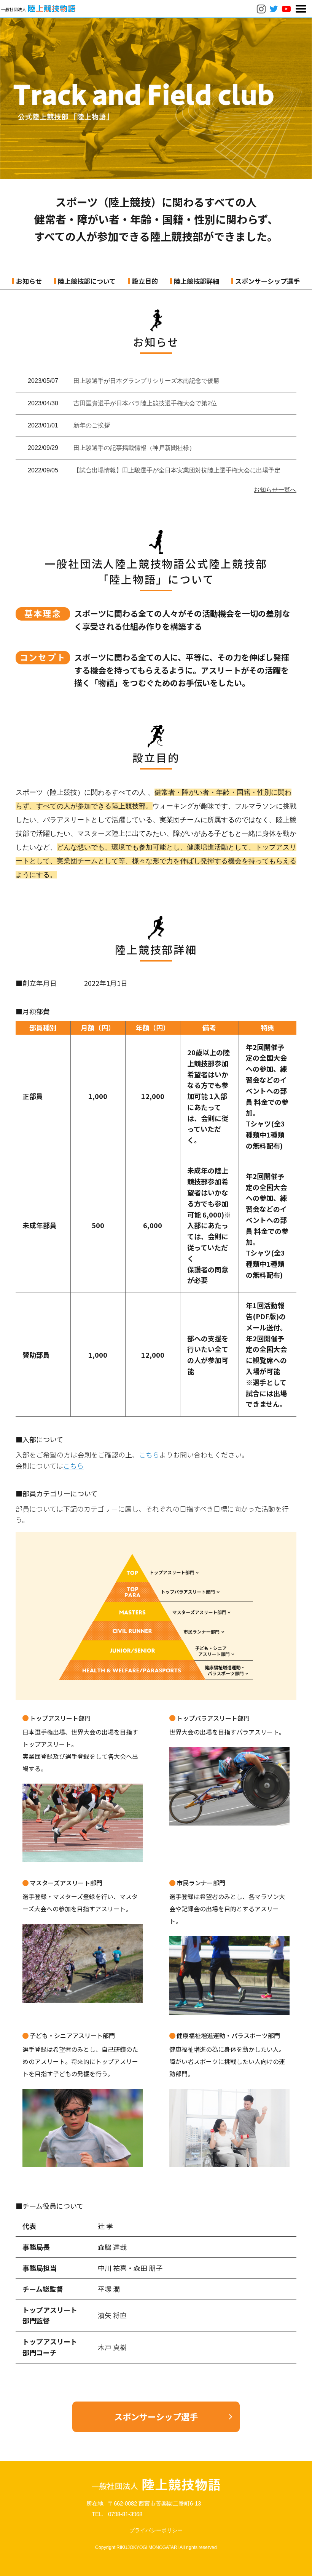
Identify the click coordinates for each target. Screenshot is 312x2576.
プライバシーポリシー (156, 2530)
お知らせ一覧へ (275, 490)
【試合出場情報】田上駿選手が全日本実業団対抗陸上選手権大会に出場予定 (177, 470)
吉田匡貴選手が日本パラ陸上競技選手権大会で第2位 (145, 403)
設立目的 (145, 281)
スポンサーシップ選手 (267, 281)
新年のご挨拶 (92, 425)
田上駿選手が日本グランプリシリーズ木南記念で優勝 (146, 381)
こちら (149, 1454)
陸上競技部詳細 (197, 281)
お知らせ (29, 281)
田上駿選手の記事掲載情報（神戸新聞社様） (134, 448)
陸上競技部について (87, 281)
